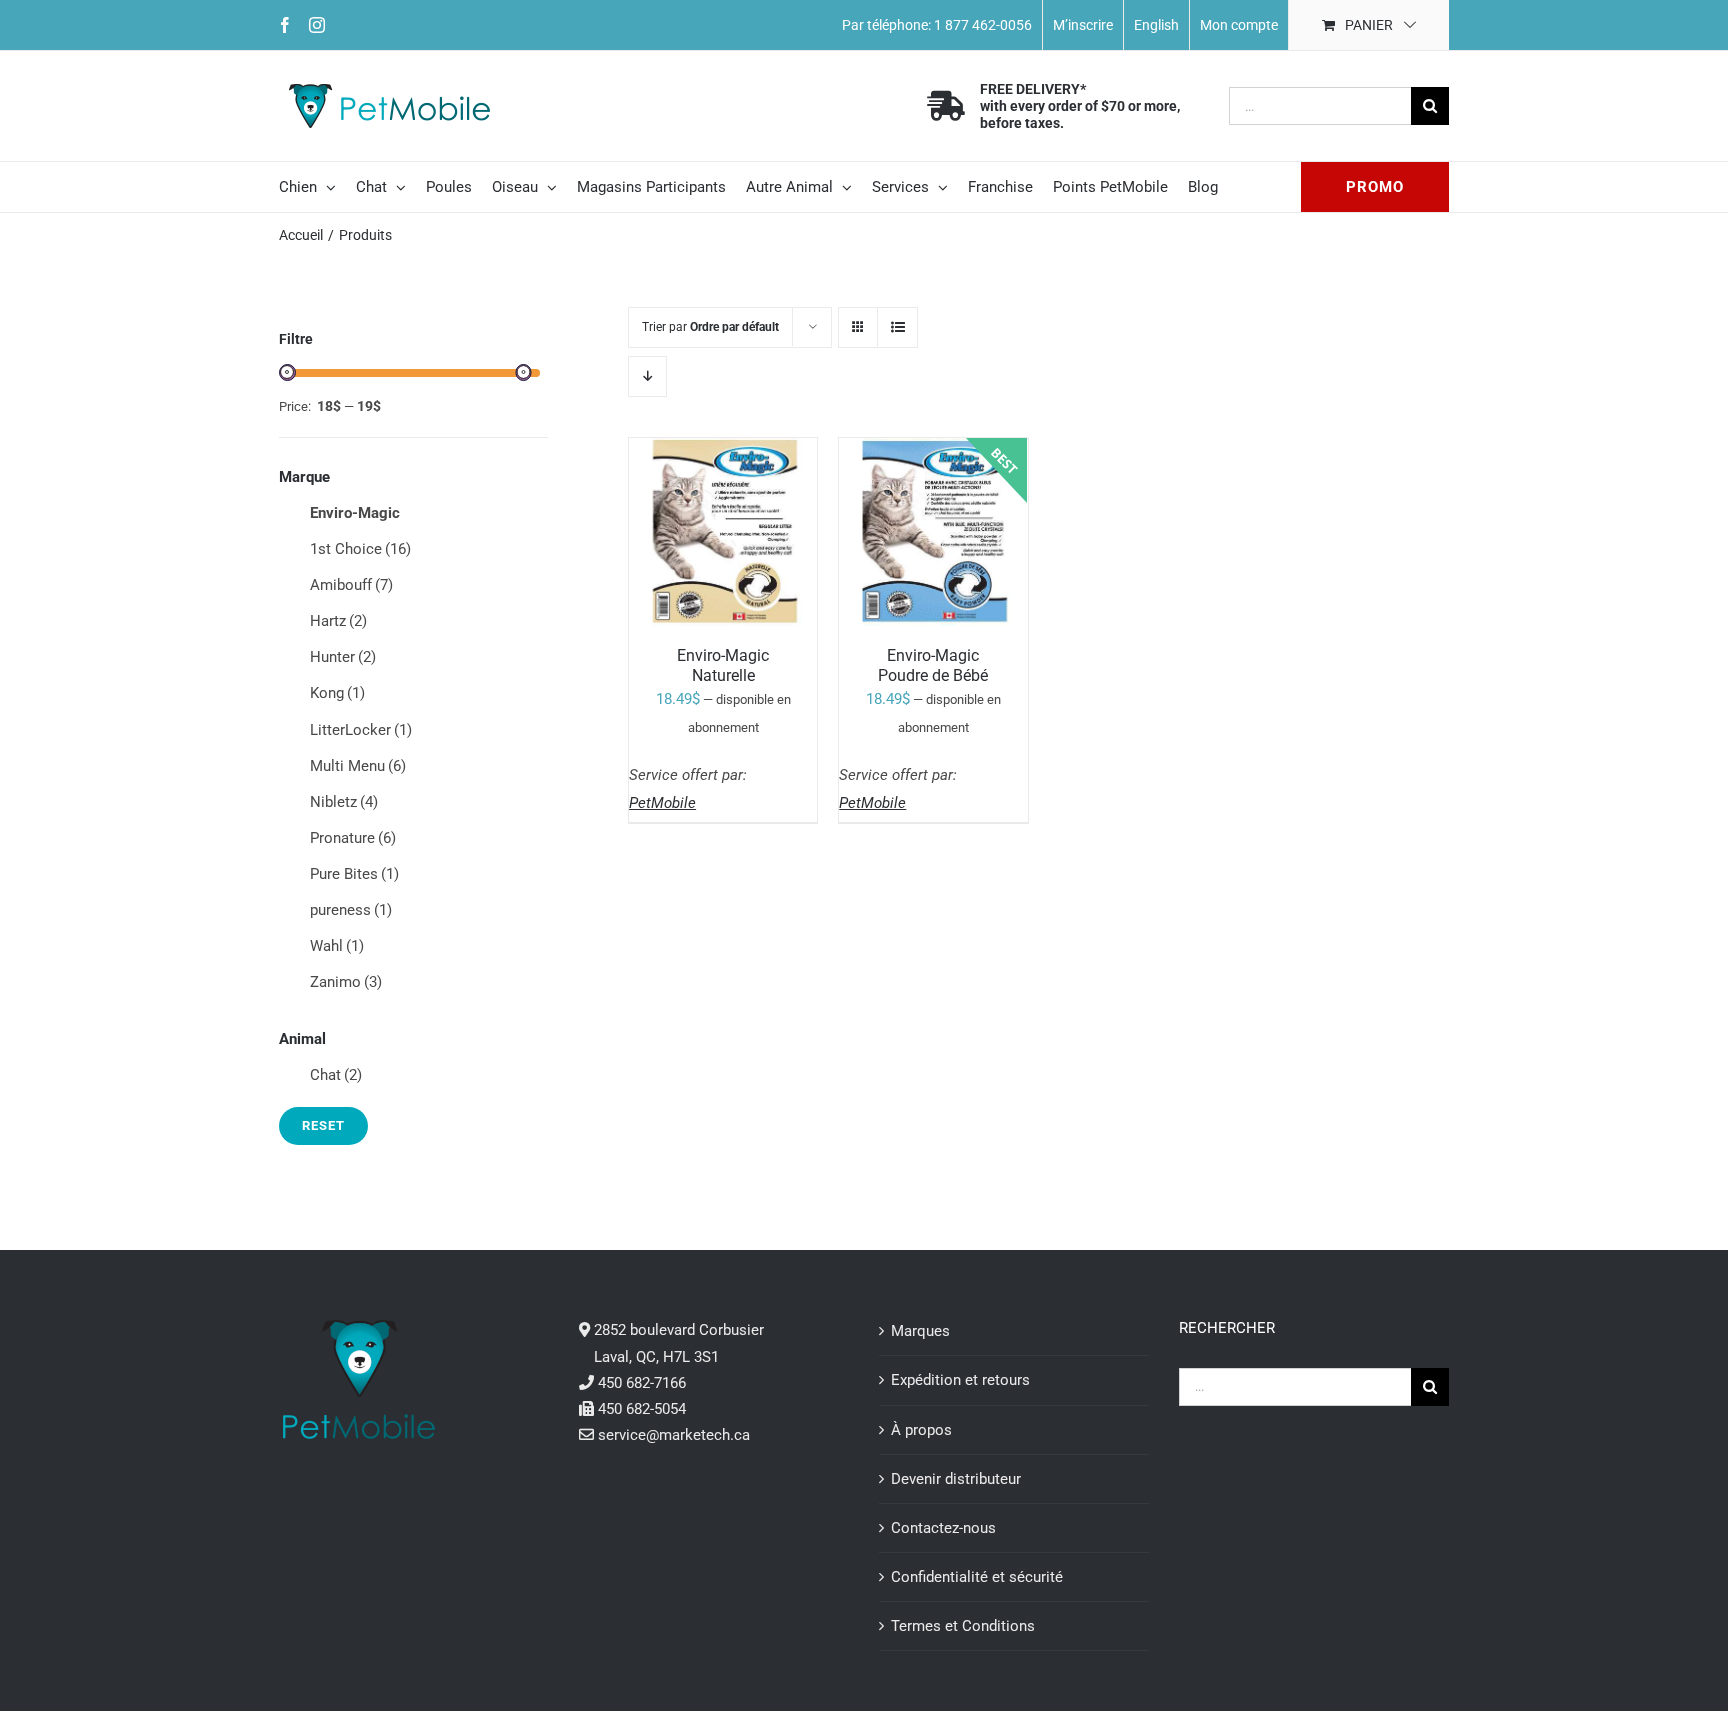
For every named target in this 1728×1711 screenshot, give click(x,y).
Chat (336, 1075)
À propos (921, 1430)
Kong (337, 693)
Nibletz (344, 802)
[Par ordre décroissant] (647, 376)
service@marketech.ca (674, 1435)
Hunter (343, 657)
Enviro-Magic (355, 513)
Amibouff (351, 585)
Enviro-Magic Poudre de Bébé (933, 665)
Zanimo (346, 982)
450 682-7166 (642, 1383)
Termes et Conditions (963, 1626)
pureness (351, 910)
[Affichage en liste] (897, 327)
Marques (920, 1331)
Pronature (353, 838)
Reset (323, 1125)
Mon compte (1239, 25)
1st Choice (360, 549)
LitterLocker (361, 730)
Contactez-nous (943, 1528)
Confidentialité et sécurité (977, 1577)
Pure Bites (354, 874)
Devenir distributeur (956, 1479)
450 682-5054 (642, 1409)
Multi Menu (358, 766)
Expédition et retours (960, 1380)
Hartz (338, 621)
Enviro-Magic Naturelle (723, 665)
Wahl (337, 946)
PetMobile (662, 803)
